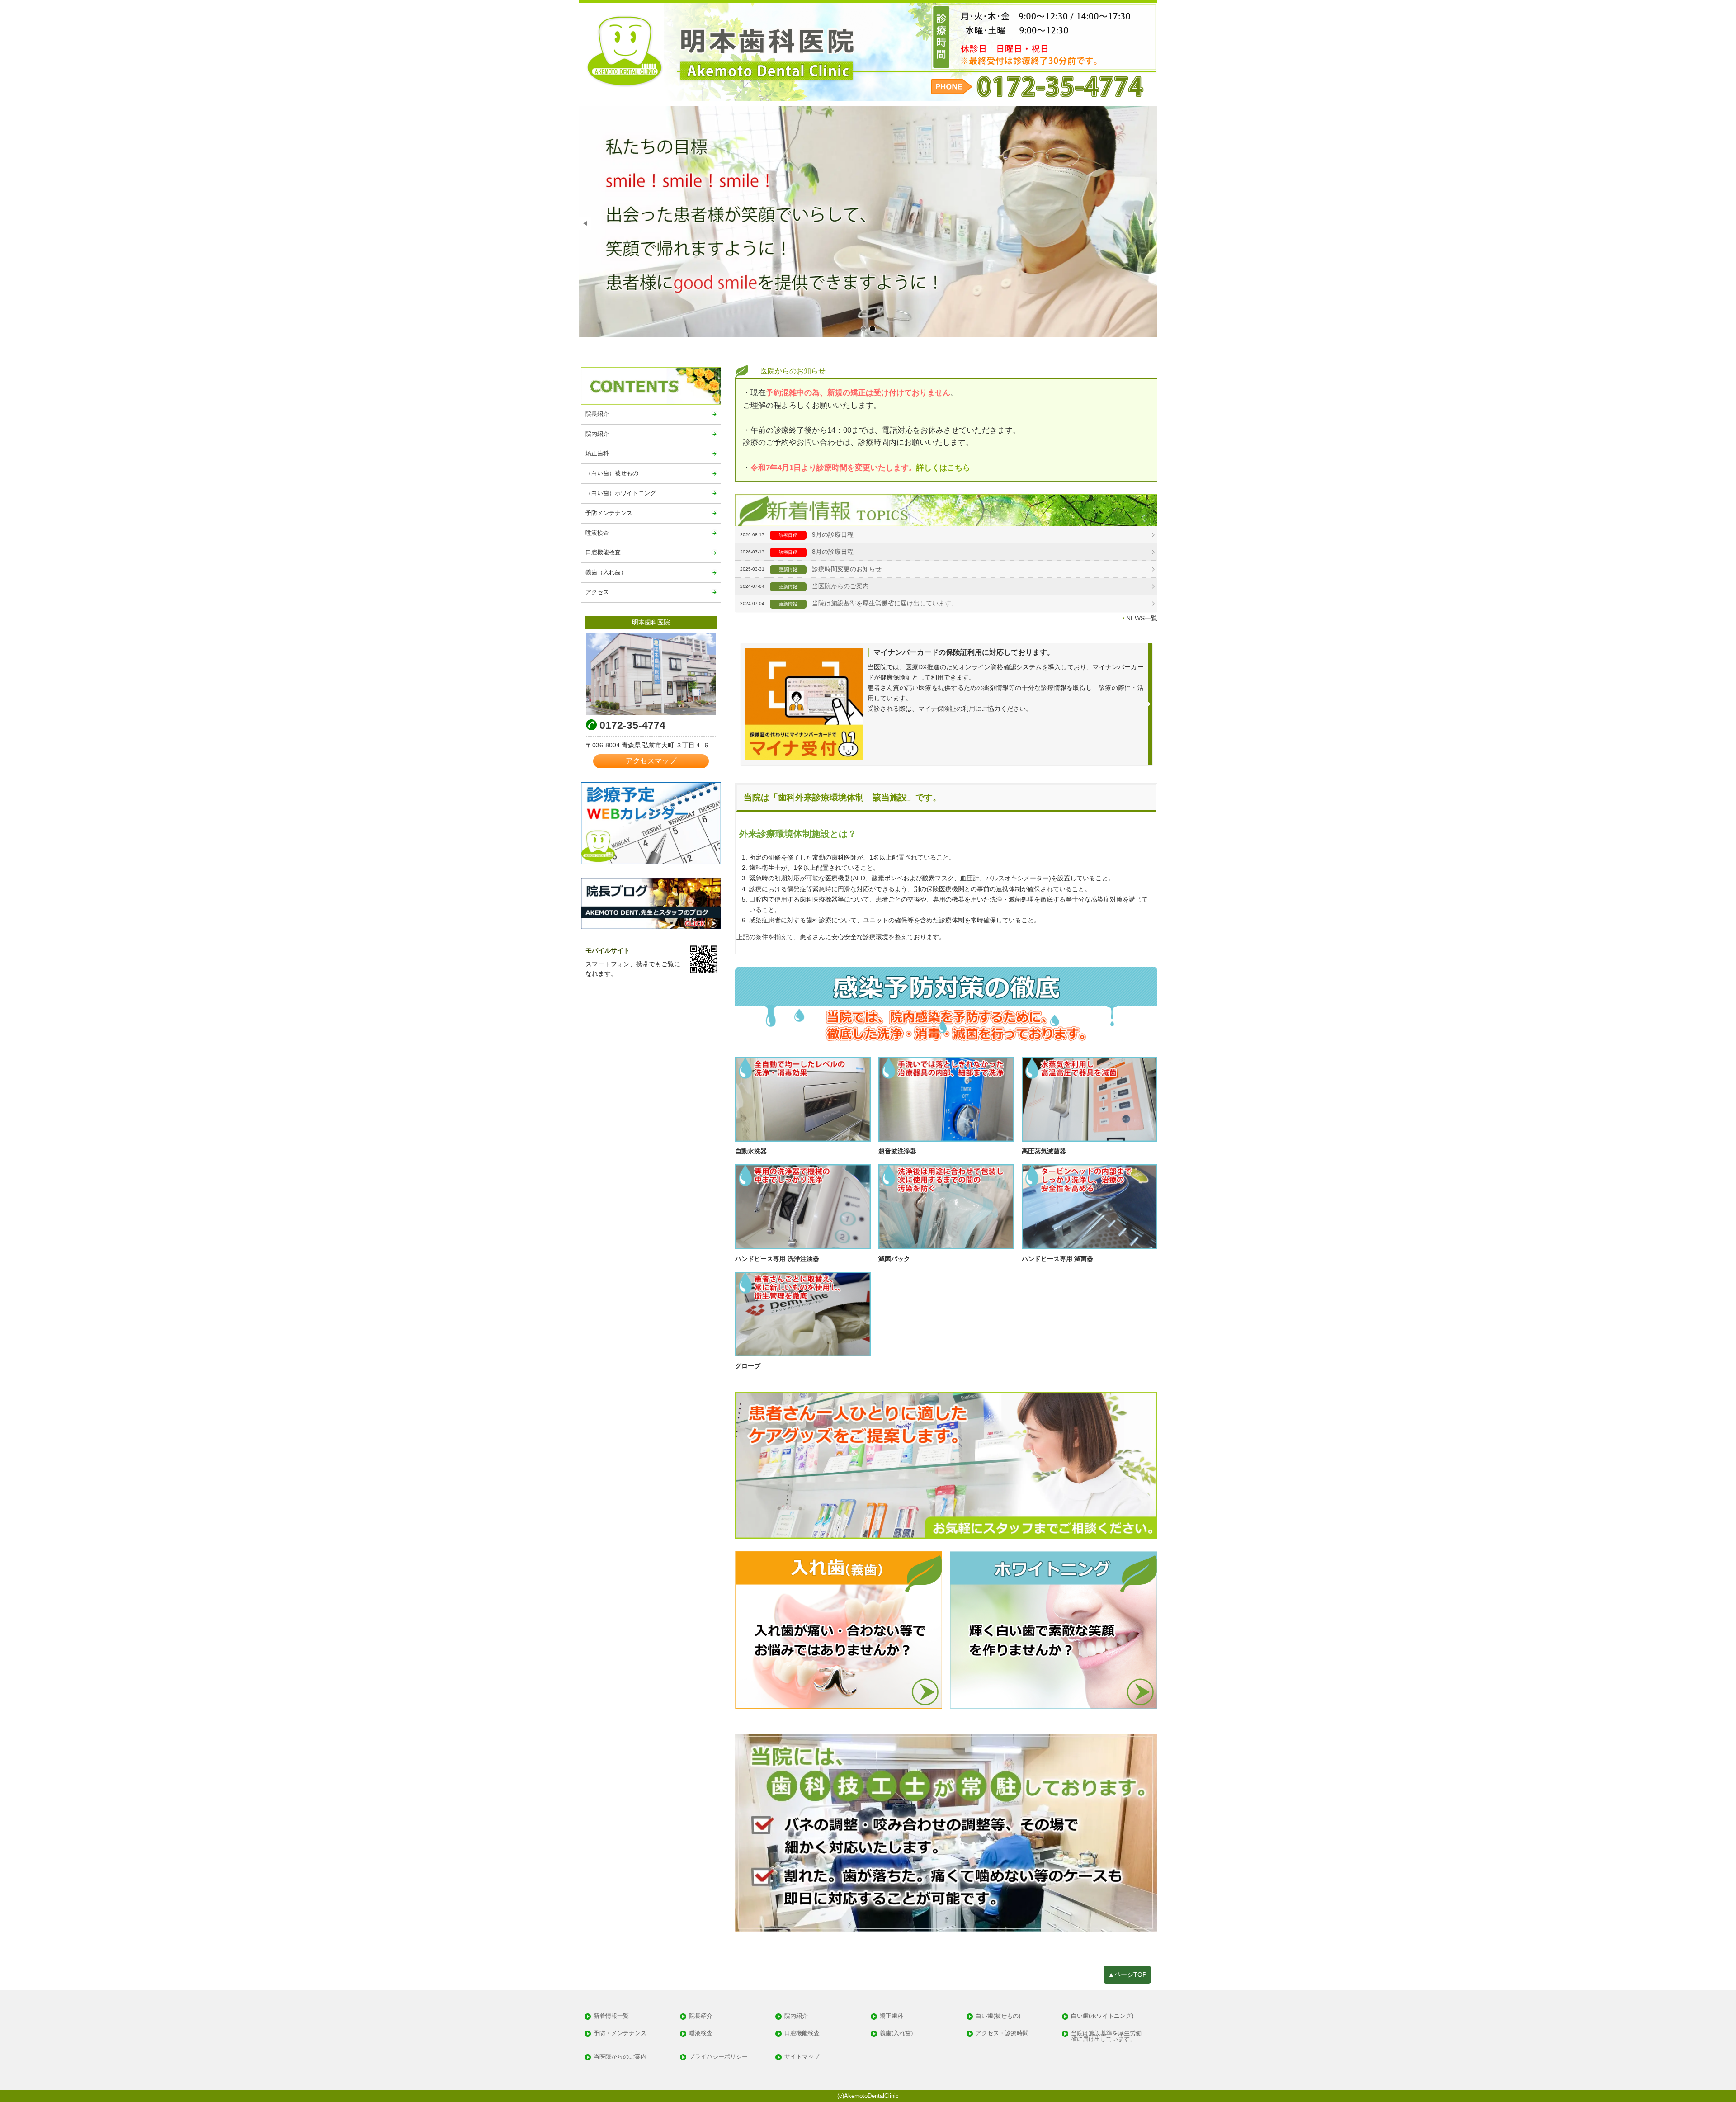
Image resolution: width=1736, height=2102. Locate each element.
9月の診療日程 (833, 534)
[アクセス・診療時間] (651, 674)
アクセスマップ (651, 761)
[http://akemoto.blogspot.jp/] (651, 903)
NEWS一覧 (1142, 618)
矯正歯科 (597, 453)
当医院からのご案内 (840, 586)
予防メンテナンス (609, 513)
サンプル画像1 (863, 329)
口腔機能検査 (603, 552)
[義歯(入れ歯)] (839, 1630)
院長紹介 (597, 414)
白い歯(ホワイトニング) (1102, 2016)
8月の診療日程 (833, 552)
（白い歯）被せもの (612, 473)
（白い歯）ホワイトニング (621, 493)
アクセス (597, 592)
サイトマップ (802, 2057)
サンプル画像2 (873, 329)
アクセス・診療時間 (1002, 2034)
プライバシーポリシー (718, 2057)
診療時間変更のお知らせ (847, 569)
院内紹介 (597, 434)
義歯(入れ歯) (896, 2034)
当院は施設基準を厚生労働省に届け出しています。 (885, 603)
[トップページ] (868, 51)
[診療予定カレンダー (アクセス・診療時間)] (651, 823)
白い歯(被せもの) (998, 2016)
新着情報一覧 (611, 2016)
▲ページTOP (1127, 1974)
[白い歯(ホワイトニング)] (1054, 1630)
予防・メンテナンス (620, 2034)
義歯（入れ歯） (606, 572)
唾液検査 (597, 533)
